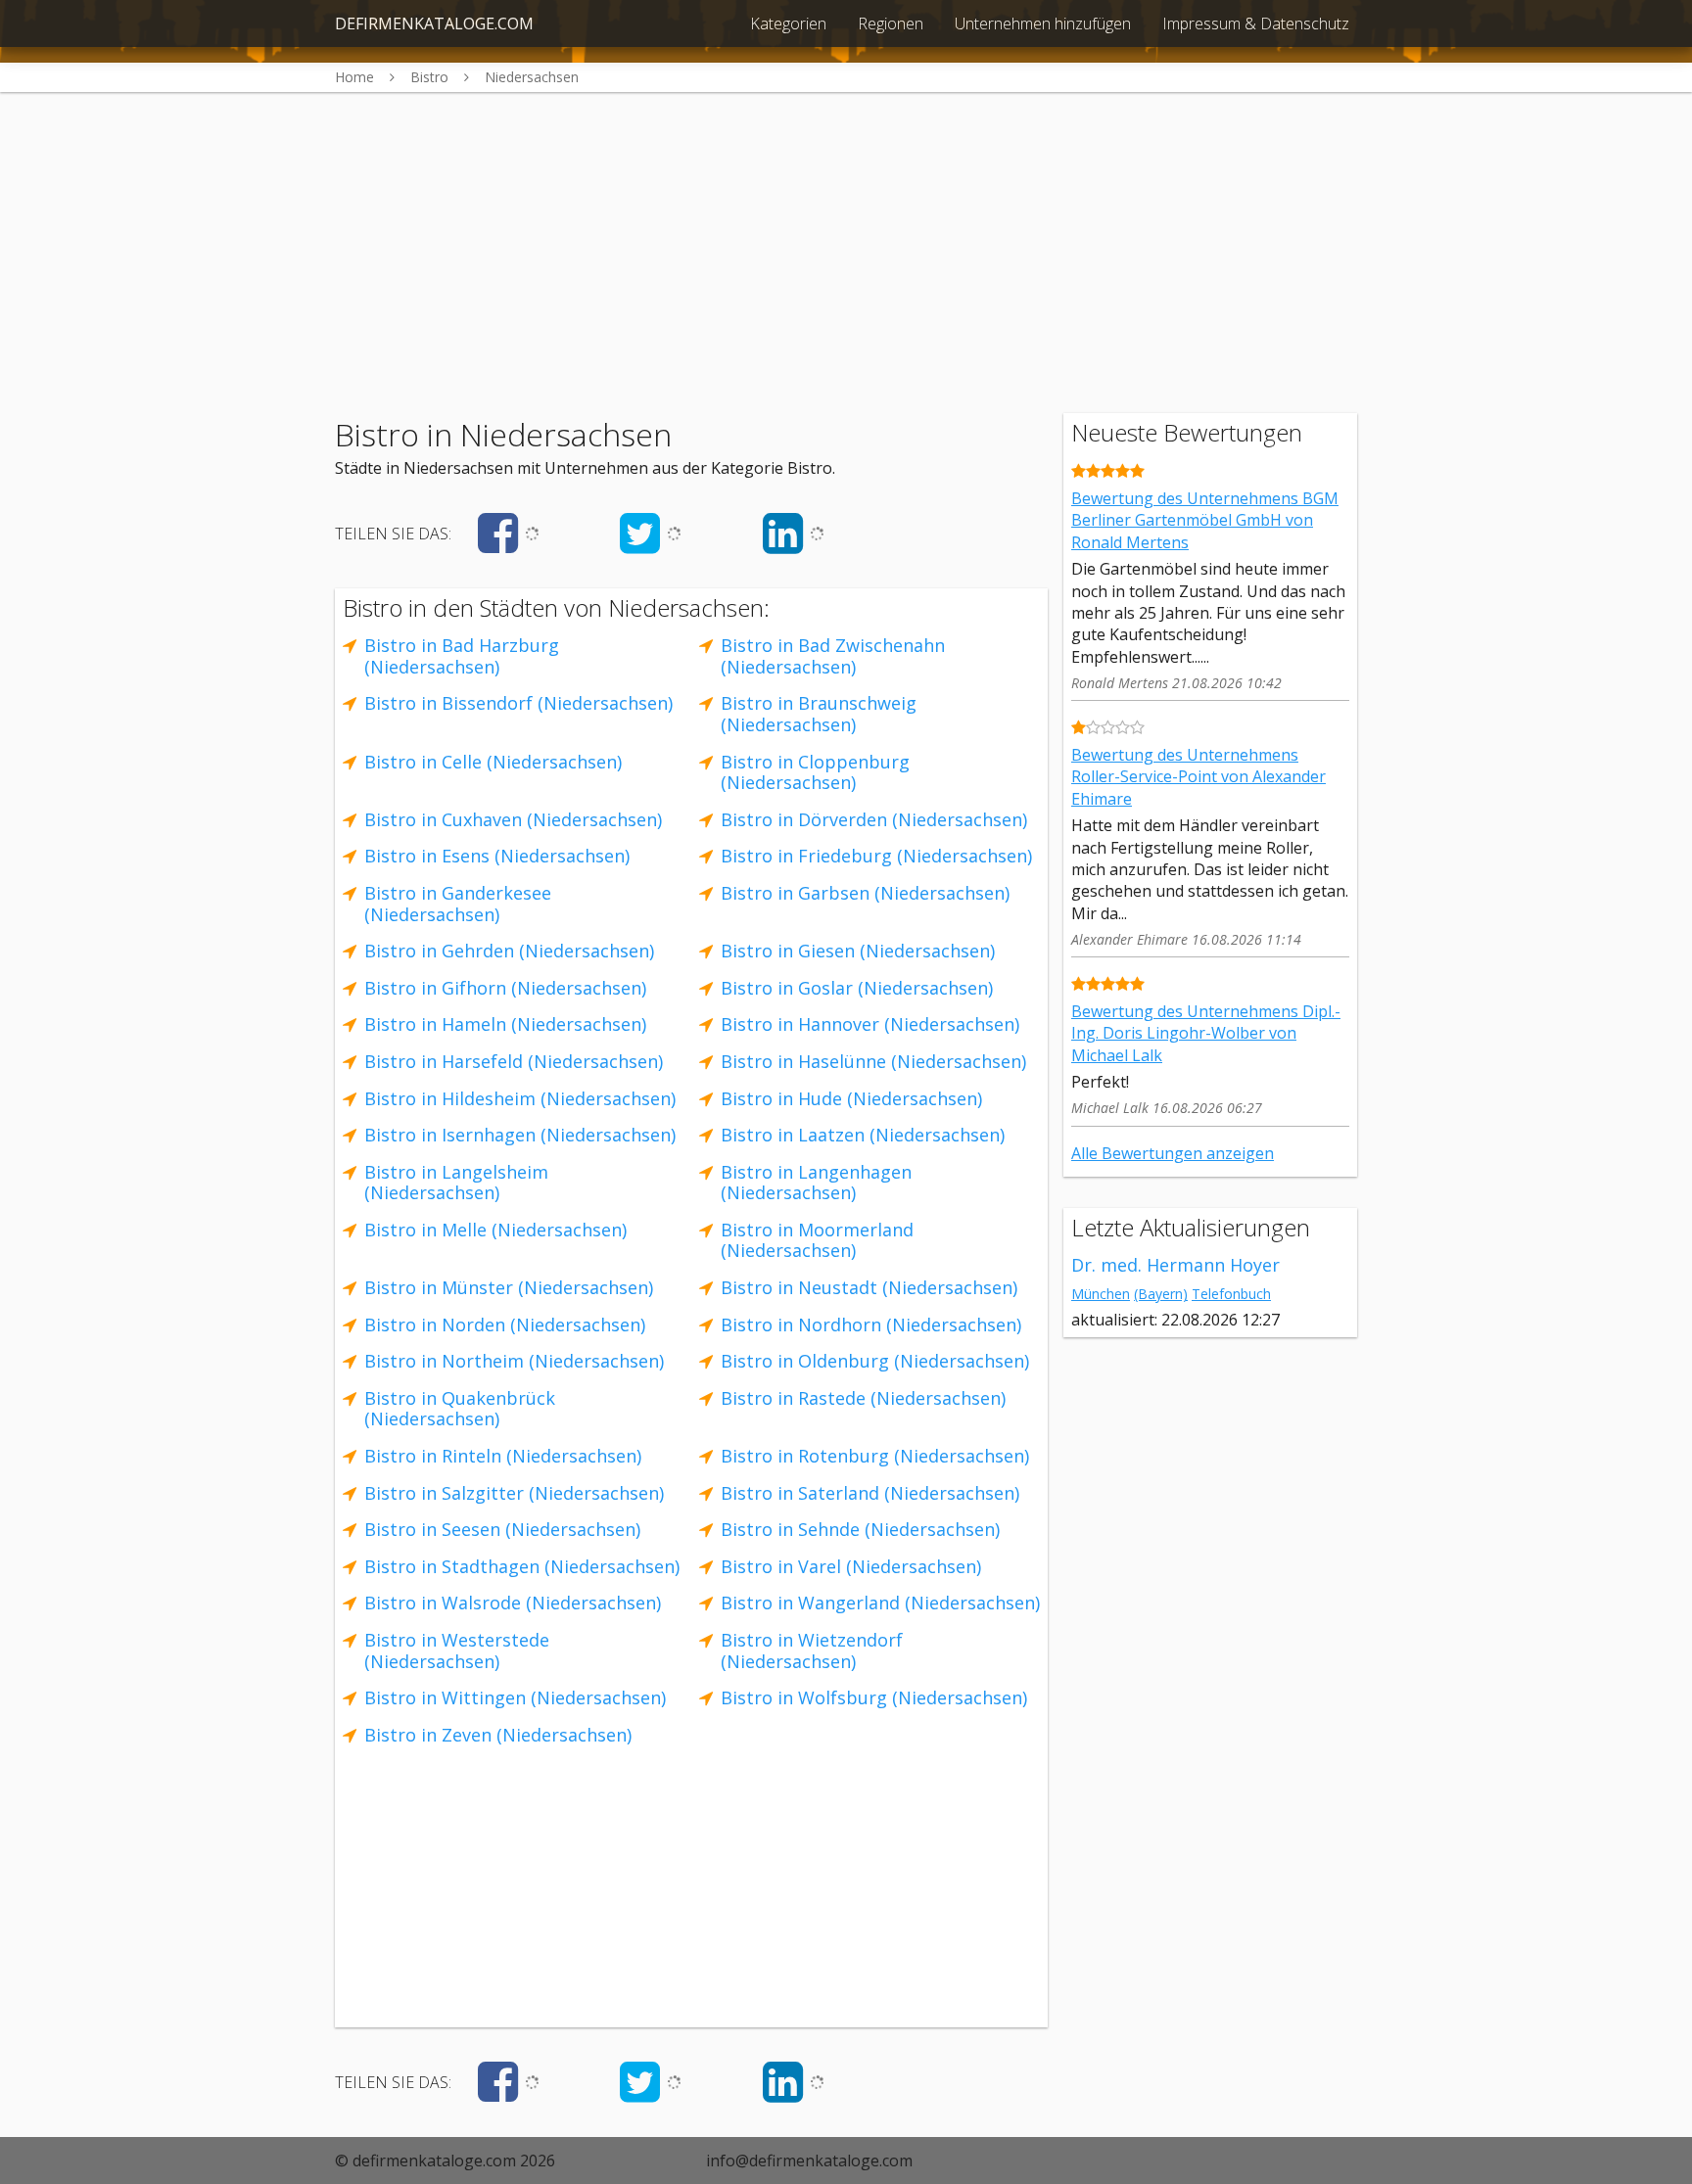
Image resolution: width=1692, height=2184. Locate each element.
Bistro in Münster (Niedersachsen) (509, 1287)
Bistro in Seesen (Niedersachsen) (502, 1529)
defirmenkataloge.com (434, 23)
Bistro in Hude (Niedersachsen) (851, 1098)
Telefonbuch (1231, 1294)
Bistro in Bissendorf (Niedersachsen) (518, 703)
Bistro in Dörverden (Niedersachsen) (874, 819)
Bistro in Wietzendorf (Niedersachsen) (812, 1650)
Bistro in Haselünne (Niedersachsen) (873, 1061)
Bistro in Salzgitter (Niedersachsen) (514, 1493)
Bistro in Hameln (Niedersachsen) (505, 1024)
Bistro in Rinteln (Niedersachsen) (503, 1456)
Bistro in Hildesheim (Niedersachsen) (520, 1098)
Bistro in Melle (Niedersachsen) (495, 1230)
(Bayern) (1161, 1294)
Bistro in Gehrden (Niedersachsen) (509, 951)
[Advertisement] (846, 229)
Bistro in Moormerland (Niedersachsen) (817, 1240)
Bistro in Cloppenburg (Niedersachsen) (815, 772)
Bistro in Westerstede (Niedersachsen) (457, 1650)
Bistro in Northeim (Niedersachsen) (514, 1361)
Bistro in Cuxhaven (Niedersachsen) (513, 819)
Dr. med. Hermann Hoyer (1175, 1265)
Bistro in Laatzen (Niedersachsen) (863, 1135)
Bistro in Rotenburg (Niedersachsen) (875, 1456)
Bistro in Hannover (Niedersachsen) (870, 1024)
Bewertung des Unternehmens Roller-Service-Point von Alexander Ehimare (1198, 777)
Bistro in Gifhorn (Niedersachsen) (505, 988)
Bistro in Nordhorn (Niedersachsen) (871, 1324)
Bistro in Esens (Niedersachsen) (497, 856)
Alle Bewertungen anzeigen (1173, 1153)
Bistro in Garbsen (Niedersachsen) (865, 893)
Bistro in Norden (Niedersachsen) (505, 1324)
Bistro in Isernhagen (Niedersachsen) (520, 1135)
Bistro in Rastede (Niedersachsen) (863, 1398)
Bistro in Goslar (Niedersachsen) (857, 988)
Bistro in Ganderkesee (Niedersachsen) (458, 904)
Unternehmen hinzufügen (1043, 23)
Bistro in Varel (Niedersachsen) (851, 1566)
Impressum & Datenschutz (1256, 23)
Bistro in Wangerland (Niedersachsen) (880, 1603)
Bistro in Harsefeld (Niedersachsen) (514, 1061)
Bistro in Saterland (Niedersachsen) (870, 1493)
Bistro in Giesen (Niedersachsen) (858, 951)
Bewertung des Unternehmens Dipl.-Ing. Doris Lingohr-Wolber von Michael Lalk (1206, 1033)
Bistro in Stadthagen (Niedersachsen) (522, 1566)
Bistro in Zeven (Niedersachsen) (498, 1735)
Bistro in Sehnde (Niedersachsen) (860, 1529)
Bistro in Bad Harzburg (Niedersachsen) (462, 656)
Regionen (891, 23)
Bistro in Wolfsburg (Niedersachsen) (874, 1697)
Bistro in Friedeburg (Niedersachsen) (876, 856)
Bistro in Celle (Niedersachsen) (493, 762)
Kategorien (788, 23)
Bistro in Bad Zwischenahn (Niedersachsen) (833, 656)
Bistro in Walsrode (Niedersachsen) (513, 1603)
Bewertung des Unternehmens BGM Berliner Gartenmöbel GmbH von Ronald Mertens (1205, 520)
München (1101, 1294)
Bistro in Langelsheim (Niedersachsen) (456, 1183)
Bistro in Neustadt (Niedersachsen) (869, 1287)
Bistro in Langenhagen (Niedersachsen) (816, 1183)
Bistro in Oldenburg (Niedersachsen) (875, 1361)
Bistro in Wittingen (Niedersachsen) (515, 1697)
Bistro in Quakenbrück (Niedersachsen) (460, 1409)
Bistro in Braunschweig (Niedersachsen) (819, 714)
